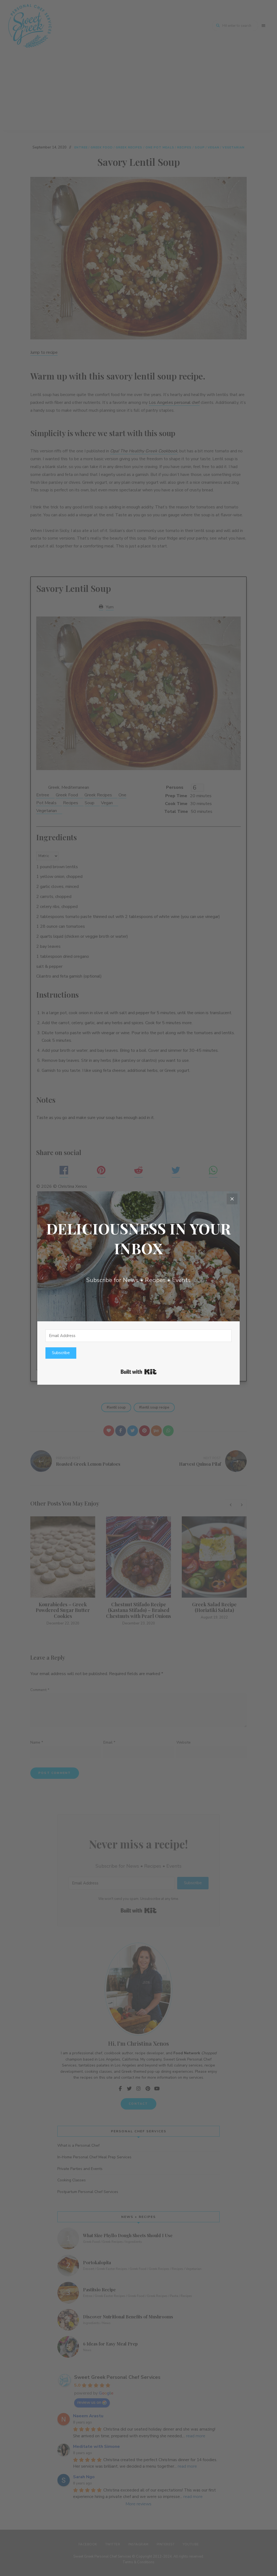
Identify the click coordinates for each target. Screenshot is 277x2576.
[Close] (232, 1199)
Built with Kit (139, 1372)
